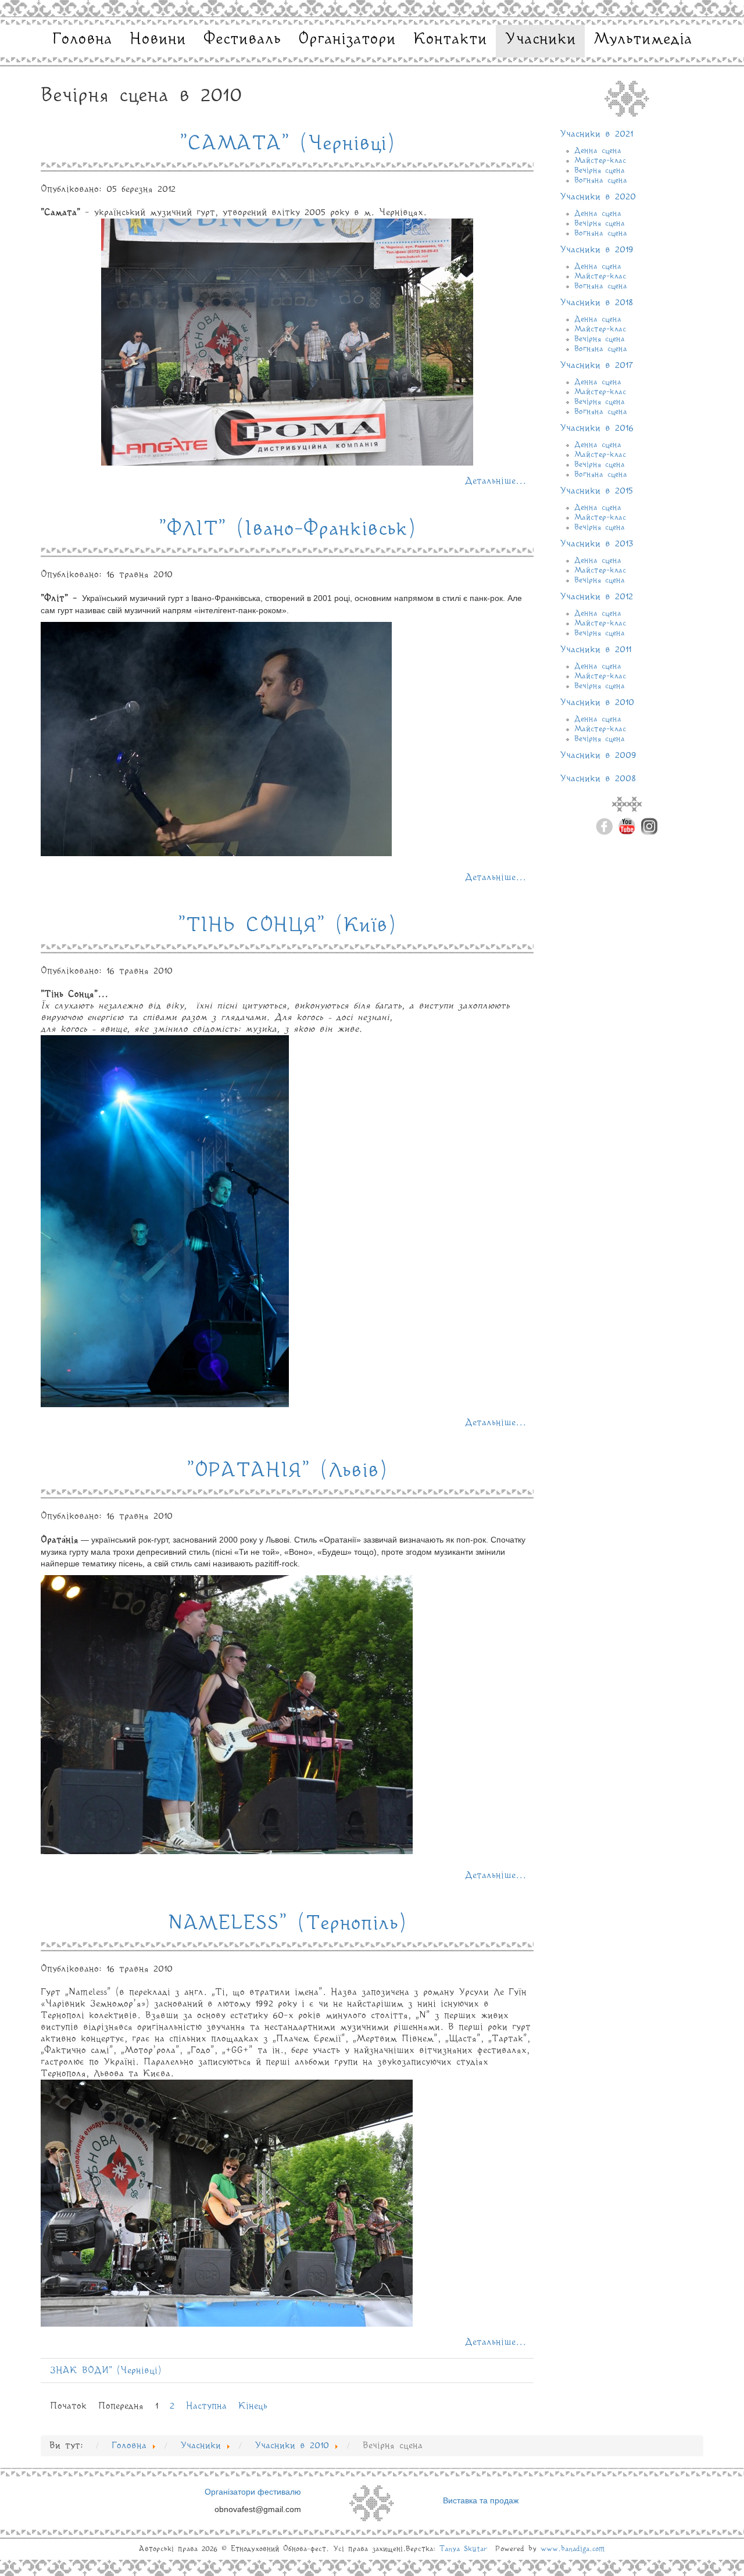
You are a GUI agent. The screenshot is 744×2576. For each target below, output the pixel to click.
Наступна (206, 2406)
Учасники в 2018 (596, 303)
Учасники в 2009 (598, 756)
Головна (82, 40)
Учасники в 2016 (597, 428)
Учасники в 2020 (598, 197)
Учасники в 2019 (597, 250)
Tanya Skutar (463, 2549)
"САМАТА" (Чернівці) (287, 144)
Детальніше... (496, 481)
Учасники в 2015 (596, 491)
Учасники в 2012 (596, 597)
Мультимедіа (643, 40)
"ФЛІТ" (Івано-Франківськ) (287, 529)
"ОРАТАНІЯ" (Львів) (287, 1471)
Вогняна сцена (601, 180)
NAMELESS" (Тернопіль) (287, 1924)
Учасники (540, 40)
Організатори (347, 40)
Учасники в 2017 (596, 366)
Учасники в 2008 (598, 779)
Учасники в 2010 (597, 703)
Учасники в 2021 (596, 134)
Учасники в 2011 (595, 650)
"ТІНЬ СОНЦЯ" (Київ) (287, 926)
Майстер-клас (600, 160)
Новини (158, 40)
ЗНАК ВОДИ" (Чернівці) (106, 2371)
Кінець (253, 2406)
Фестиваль (242, 40)
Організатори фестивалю (253, 2492)
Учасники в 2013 (597, 544)
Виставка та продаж (481, 2500)
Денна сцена (598, 151)
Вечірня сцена (600, 170)
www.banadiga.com (573, 2549)
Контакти (450, 40)
